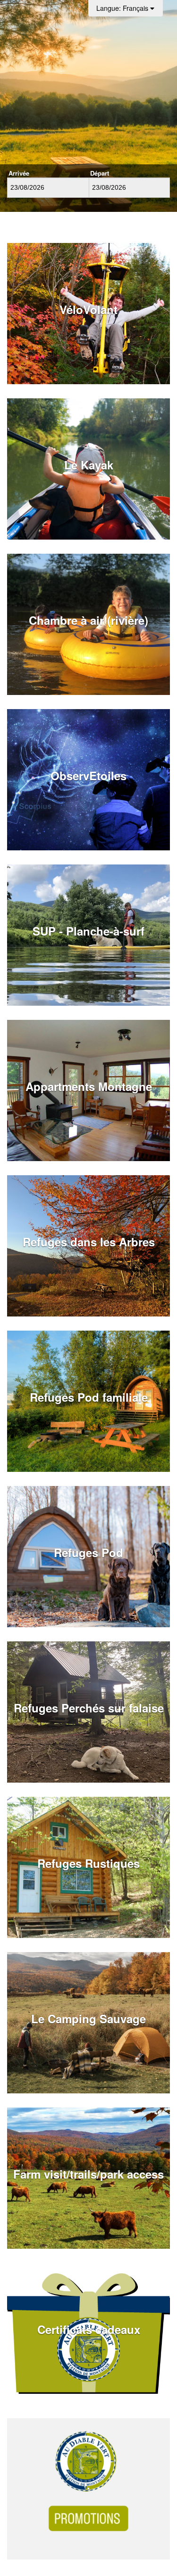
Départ (100, 173)
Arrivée (19, 173)
